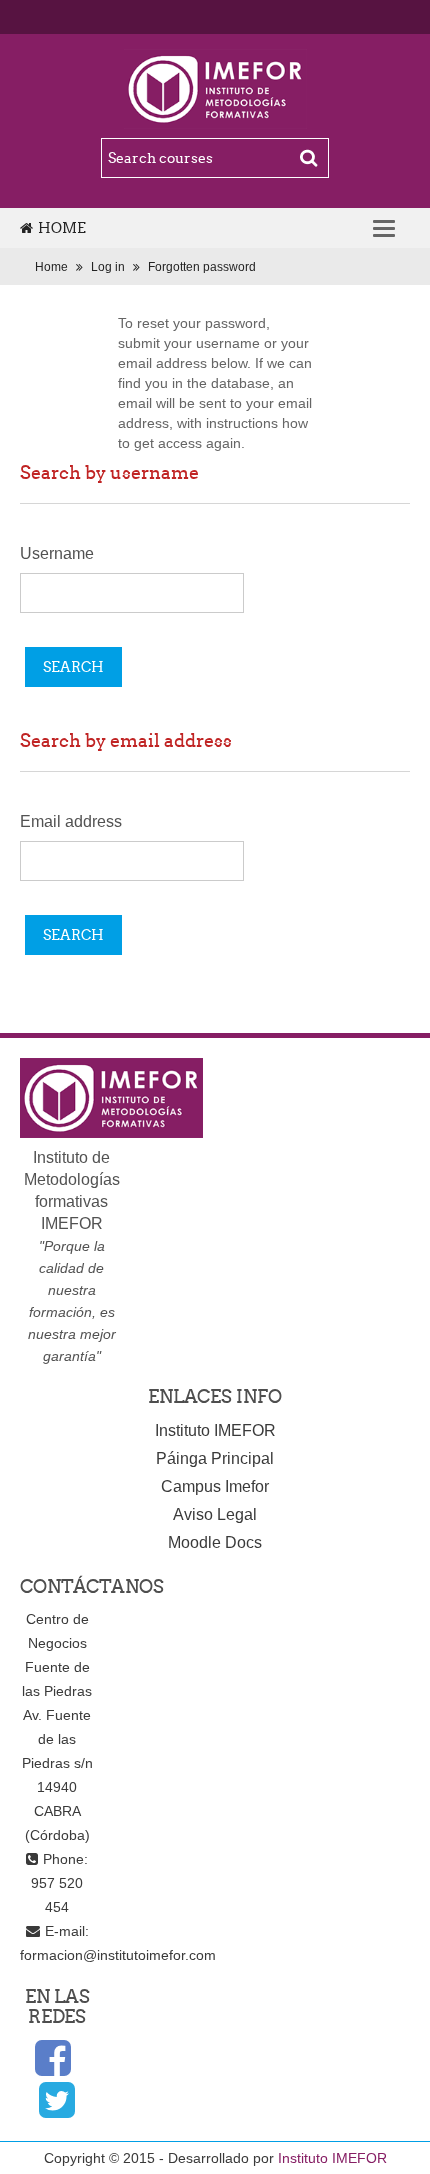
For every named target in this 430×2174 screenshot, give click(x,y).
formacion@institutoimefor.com (118, 1955)
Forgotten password (202, 267)
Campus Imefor (215, 1486)
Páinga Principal (215, 1458)
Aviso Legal (215, 1514)
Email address (71, 821)
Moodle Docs (215, 1542)
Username (57, 553)
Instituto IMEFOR (215, 1430)
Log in (108, 267)
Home (62, 228)
